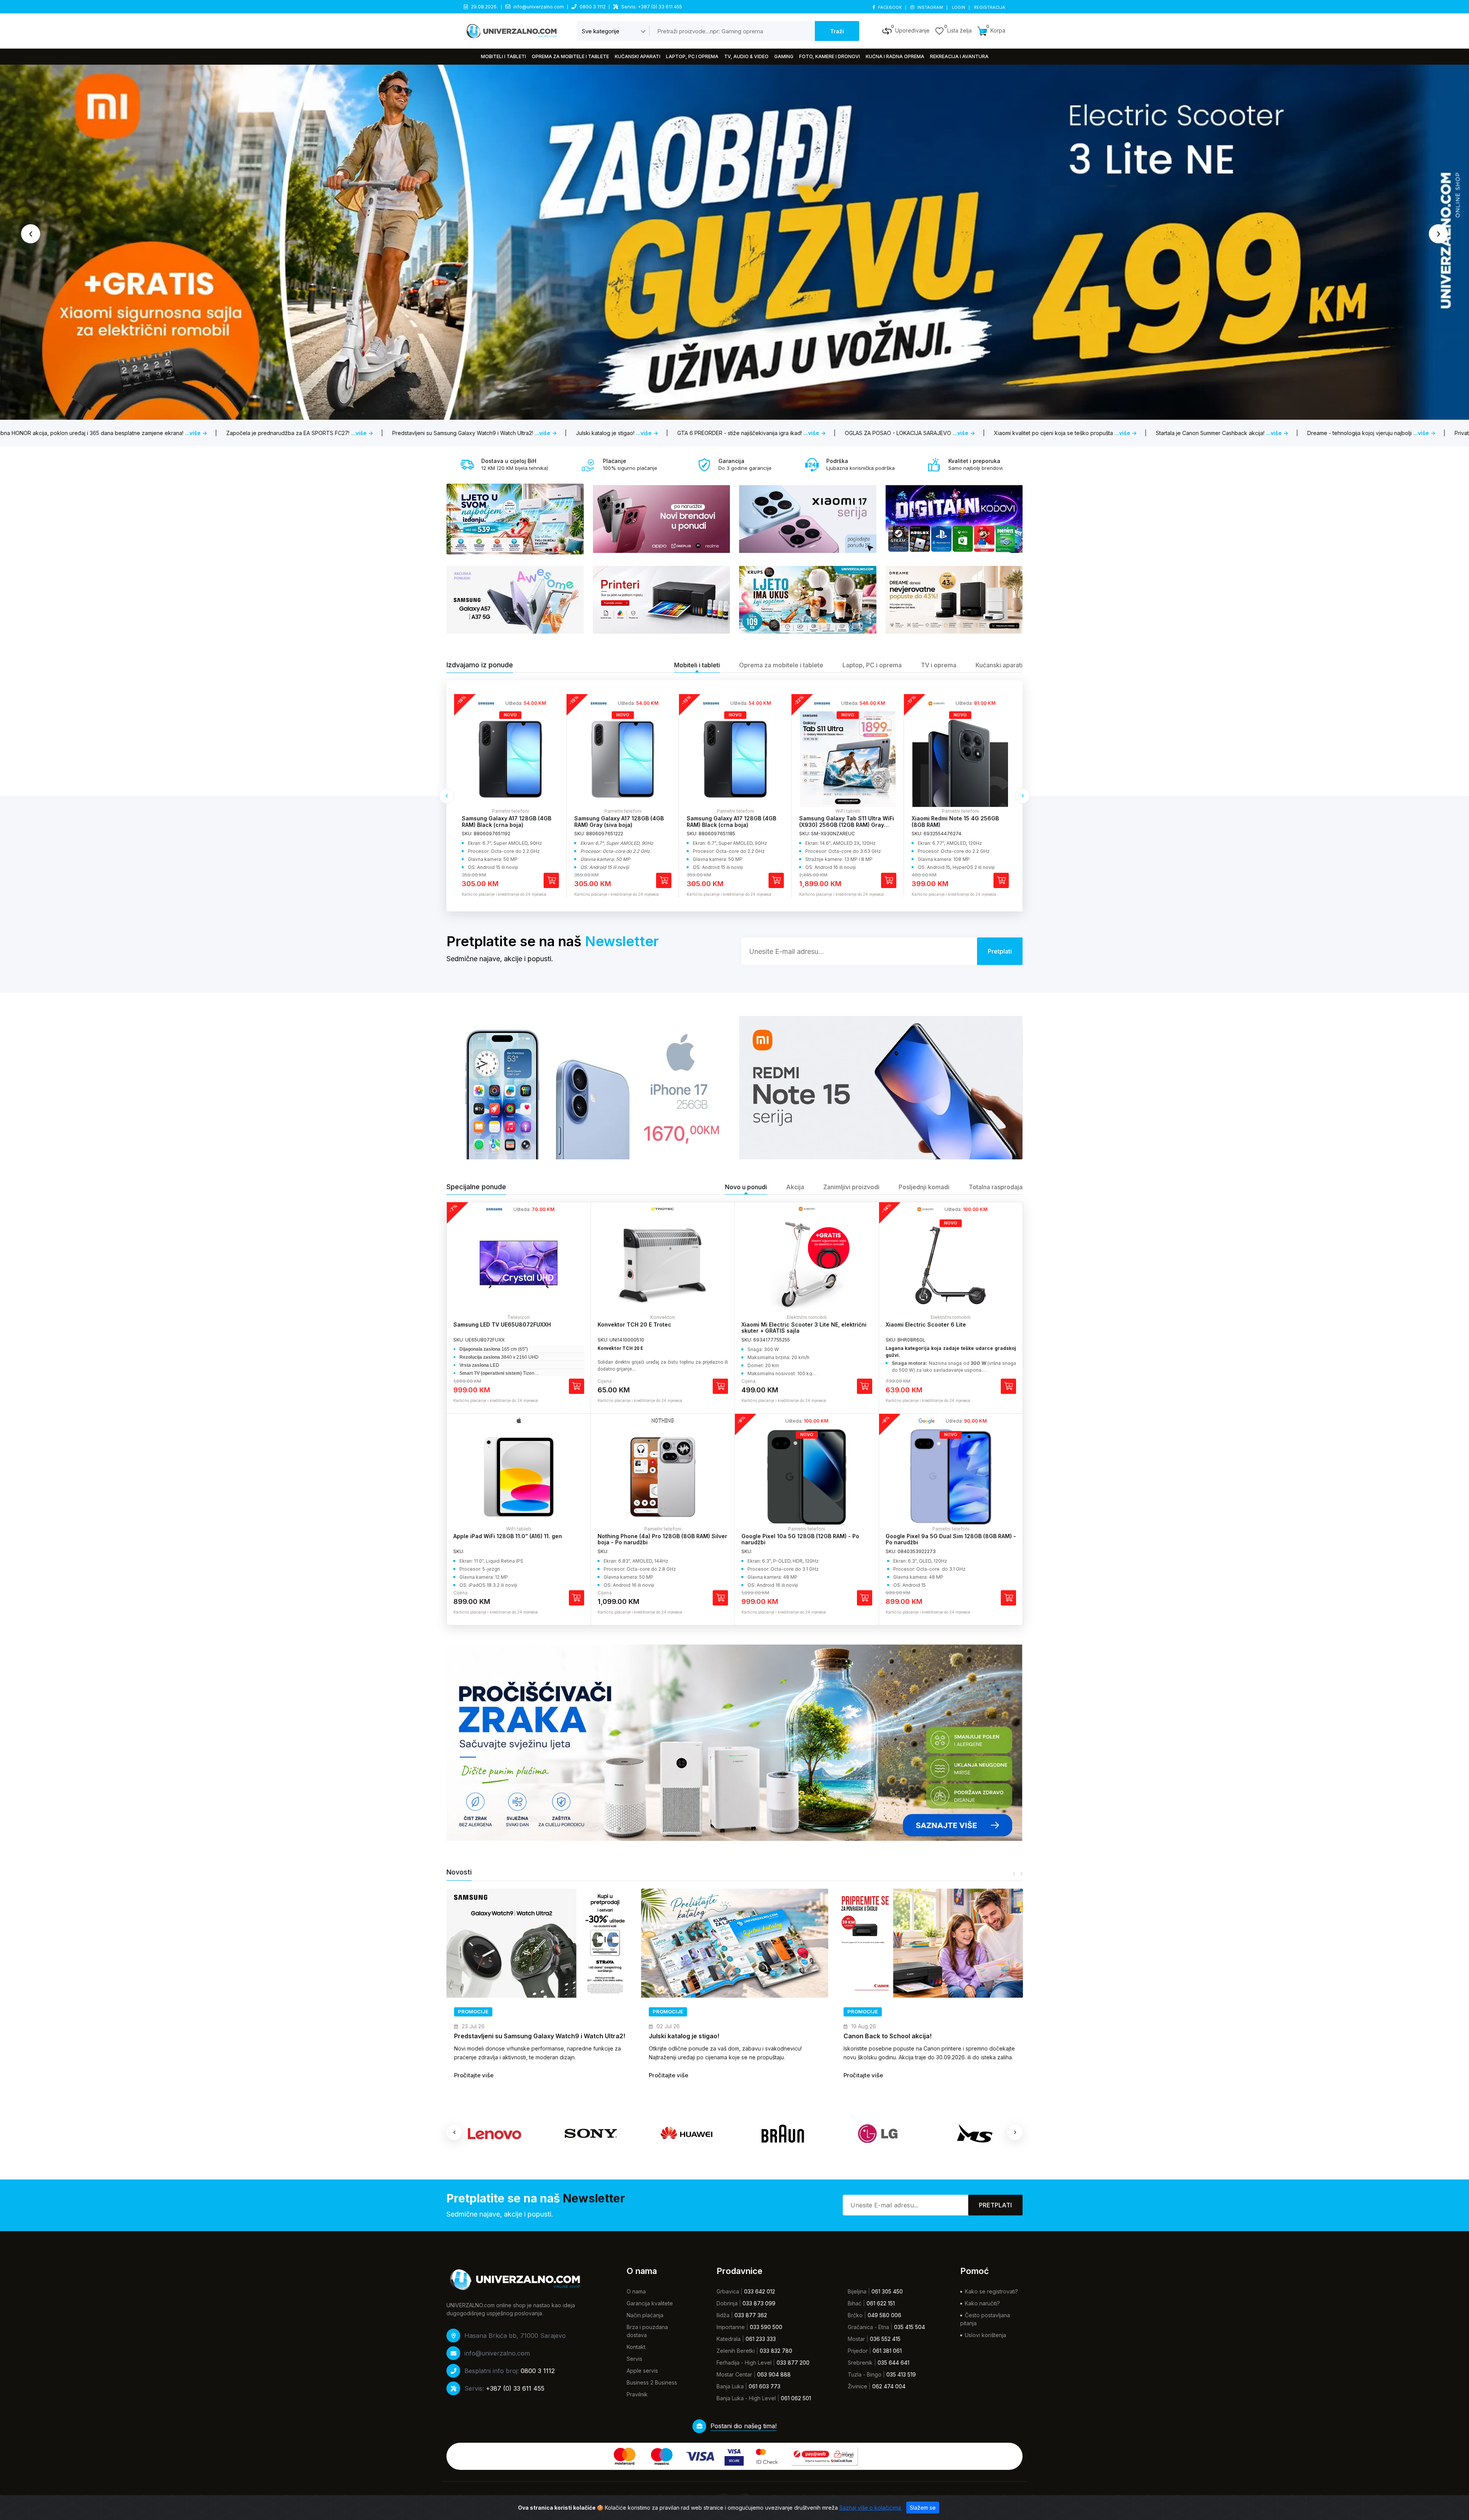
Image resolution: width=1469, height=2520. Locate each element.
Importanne (731, 2327)
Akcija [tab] (795, 1187)
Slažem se (923, 2508)
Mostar (856, 2339)
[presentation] (31, 234)
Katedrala (729, 2339)
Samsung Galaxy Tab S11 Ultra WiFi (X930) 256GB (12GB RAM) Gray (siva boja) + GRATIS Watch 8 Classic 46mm (509, 828)
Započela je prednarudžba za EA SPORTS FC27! (915, 2036)
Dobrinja (727, 2303)
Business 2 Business (652, 2382)
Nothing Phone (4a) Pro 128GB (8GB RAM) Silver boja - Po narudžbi (662, 1539)
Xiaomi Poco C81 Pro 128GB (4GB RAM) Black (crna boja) (731, 822)
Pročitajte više (474, 2075)
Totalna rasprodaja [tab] (996, 1187)
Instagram (930, 7)
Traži (837, 31)
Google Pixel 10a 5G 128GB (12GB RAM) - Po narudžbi (800, 1539)
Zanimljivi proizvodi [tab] (851, 1187)
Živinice (857, 2386)
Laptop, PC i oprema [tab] (872, 665)
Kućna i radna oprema (895, 56)
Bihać (855, 2303)
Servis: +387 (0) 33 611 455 (652, 7)
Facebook (890, 7)
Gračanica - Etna (868, 2327)
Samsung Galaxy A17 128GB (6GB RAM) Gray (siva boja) (844, 822)
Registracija (990, 7)
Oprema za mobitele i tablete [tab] (781, 665)
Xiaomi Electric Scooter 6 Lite (926, 1324)
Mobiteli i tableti (503, 56)
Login (959, 7)
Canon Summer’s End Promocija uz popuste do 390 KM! (537, 2036)
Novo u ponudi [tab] (746, 1187)
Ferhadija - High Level (744, 2363)
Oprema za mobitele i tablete (570, 56)
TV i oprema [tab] (939, 665)
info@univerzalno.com (539, 7)
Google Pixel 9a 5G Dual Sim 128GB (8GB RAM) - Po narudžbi (951, 1539)
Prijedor (858, 2351)
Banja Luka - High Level (746, 2398)
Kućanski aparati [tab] (999, 665)
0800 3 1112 (593, 7)
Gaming (784, 56)
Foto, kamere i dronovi (830, 56)
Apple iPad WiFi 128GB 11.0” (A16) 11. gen (508, 1536)
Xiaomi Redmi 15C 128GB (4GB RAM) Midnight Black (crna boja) (960, 822)
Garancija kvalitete (650, 2303)
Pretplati (995, 2205)
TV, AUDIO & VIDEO (746, 56)
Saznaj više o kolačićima (871, 2508)
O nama (636, 2291)
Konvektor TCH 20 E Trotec (634, 1324)
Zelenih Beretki (736, 2351)
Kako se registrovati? (991, 2291)
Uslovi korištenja (985, 2335)
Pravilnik (637, 2394)
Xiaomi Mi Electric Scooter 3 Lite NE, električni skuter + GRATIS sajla (804, 1328)
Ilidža (723, 2315)
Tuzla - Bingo (865, 2374)
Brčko (855, 2315)
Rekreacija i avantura (959, 56)
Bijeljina (857, 2291)
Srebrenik (860, 2363)
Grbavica (728, 2291)
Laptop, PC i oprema (692, 56)
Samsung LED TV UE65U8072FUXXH (502, 1324)
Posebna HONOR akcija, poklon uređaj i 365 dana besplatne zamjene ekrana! (723, 2040)
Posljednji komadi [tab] (924, 1187)
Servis (634, 2359)
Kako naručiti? (982, 2303)
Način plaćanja (645, 2315)
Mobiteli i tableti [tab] (697, 665)
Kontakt (636, 2347)
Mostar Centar (734, 2374)
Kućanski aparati (638, 56)
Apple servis (642, 2371)
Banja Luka (730, 2386)
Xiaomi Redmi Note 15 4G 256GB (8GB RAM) (618, 822)
